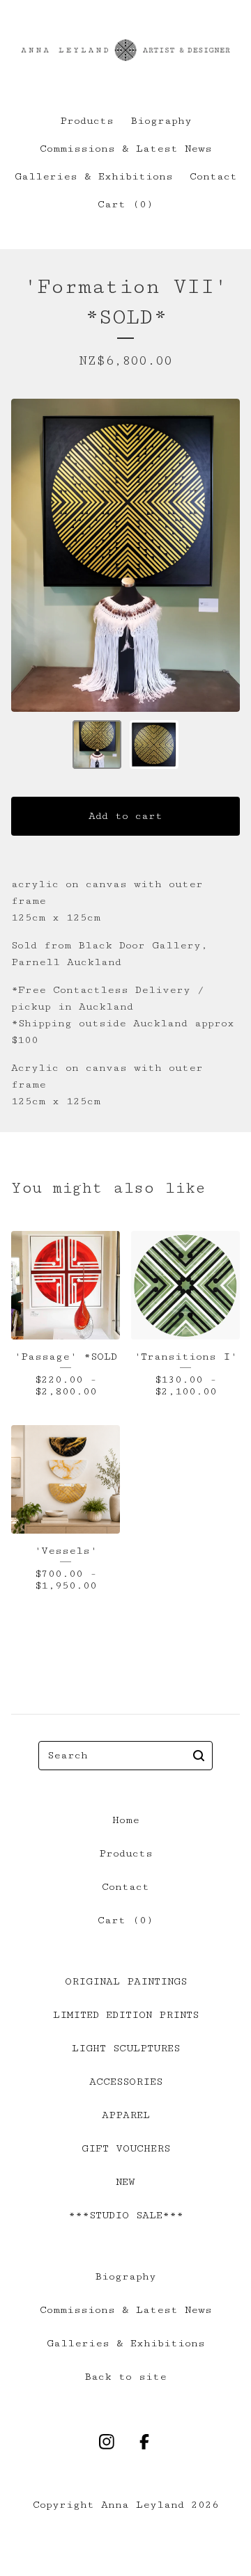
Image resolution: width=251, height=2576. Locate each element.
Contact (213, 176)
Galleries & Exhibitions (94, 176)
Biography (161, 121)
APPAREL (126, 2115)
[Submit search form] (199, 1756)
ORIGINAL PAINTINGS (126, 1981)
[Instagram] (107, 2442)
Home (126, 1820)
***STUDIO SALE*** (126, 2215)
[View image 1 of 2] (97, 745)
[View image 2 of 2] (154, 745)
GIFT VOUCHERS (126, 2148)
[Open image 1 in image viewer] (125, 555)
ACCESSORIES (126, 2082)
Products (87, 121)
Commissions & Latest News (126, 149)
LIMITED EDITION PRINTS (126, 2015)
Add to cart (125, 816)
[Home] (125, 50)
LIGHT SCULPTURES (126, 2048)
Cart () (125, 204)
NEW (125, 2182)
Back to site (125, 2377)
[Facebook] (144, 2442)
